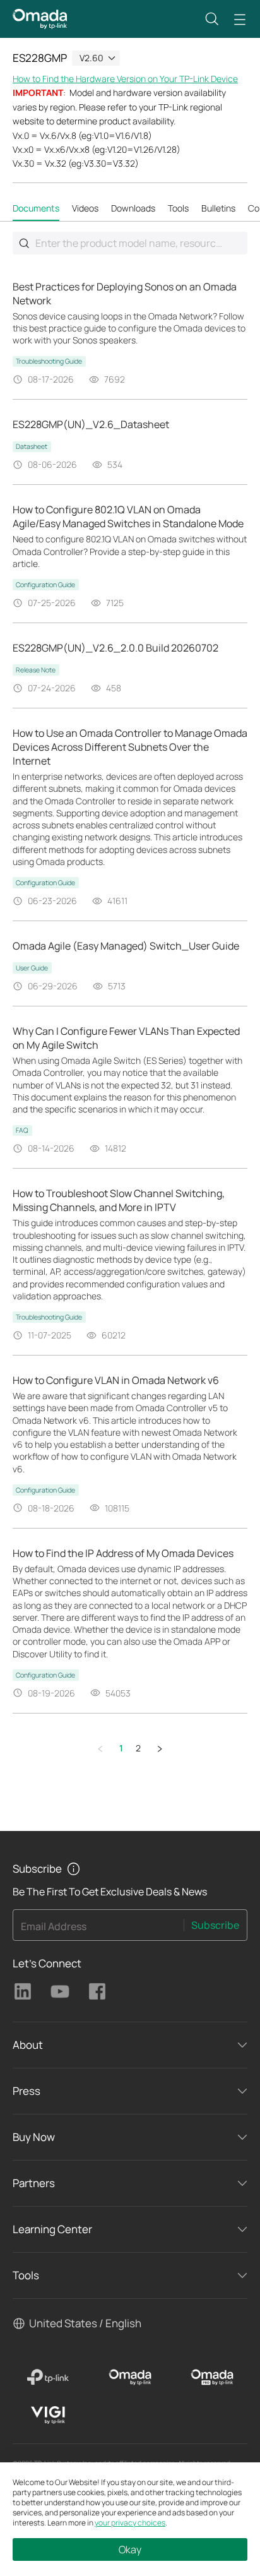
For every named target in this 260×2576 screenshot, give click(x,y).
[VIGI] (48, 2415)
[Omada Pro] (212, 2377)
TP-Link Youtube (60, 1991)
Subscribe (215, 1925)
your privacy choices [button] (130, 2523)
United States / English (85, 2323)
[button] (212, 19)
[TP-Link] (48, 2377)
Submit (24, 243)
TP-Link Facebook (97, 1991)
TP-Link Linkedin (23, 1991)
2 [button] (138, 1748)
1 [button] (121, 1748)
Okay (130, 2549)
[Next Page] (160, 1749)
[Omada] (130, 2377)
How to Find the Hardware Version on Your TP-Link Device (125, 79)
